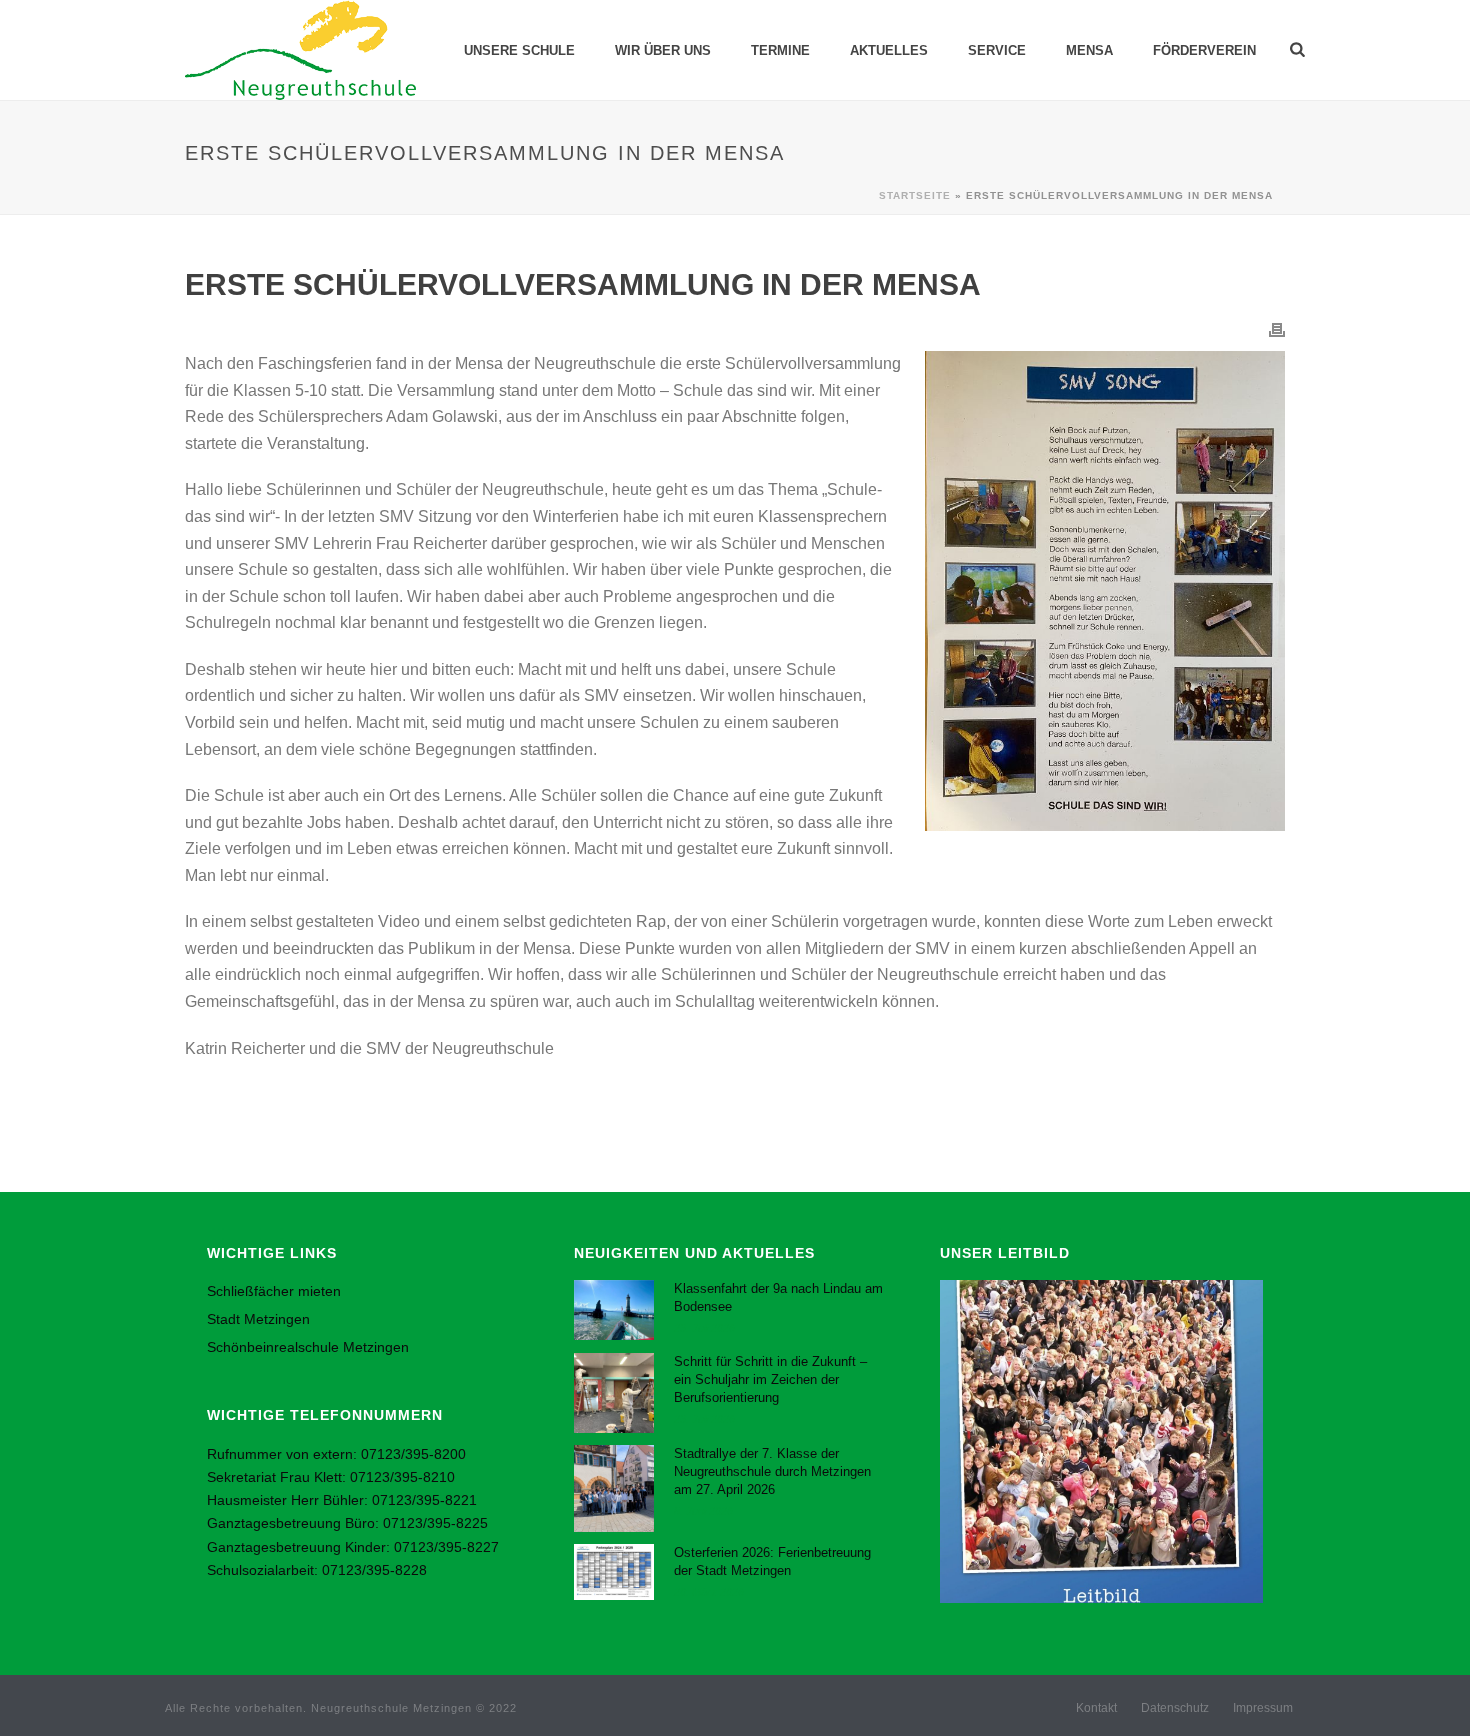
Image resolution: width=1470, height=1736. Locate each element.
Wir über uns (663, 50)
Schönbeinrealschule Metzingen (308, 1347)
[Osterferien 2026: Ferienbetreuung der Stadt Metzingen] (614, 1572)
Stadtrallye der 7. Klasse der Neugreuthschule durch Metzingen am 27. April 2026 (772, 1471)
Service (997, 50)
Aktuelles (889, 50)
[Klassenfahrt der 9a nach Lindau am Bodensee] (614, 1310)
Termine (780, 50)
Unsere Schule (519, 50)
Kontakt (1096, 1708)
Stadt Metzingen (258, 1319)
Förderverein (1204, 50)
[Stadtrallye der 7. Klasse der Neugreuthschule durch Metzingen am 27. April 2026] (614, 1488)
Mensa (1089, 50)
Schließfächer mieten (274, 1291)
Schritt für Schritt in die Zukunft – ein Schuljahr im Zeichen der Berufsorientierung (770, 1379)
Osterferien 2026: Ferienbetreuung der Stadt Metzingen (772, 1561)
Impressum (1263, 1708)
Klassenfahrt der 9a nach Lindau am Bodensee (778, 1297)
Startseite (915, 195)
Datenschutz (1175, 1708)
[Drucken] (1277, 329)
